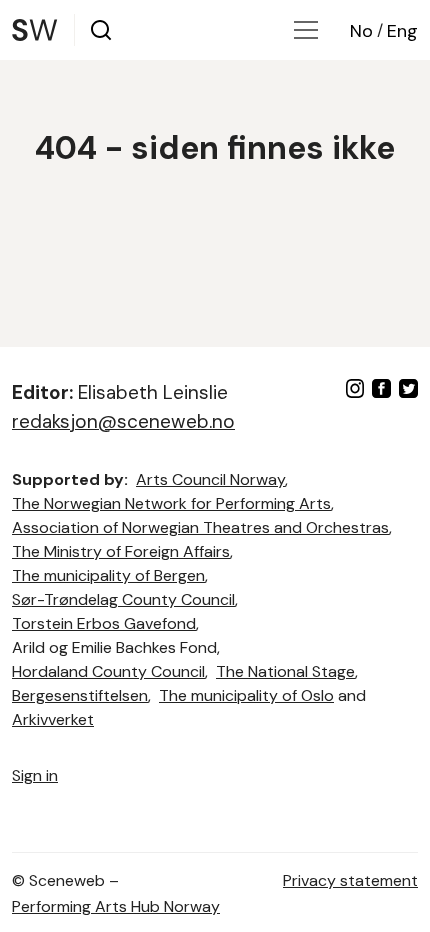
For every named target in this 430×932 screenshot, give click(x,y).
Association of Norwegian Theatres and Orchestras (200, 527)
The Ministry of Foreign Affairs (121, 551)
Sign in (35, 775)
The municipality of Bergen (108, 575)
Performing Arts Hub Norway (116, 906)
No (361, 31)
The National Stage (285, 671)
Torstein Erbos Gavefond (104, 623)
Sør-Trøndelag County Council (123, 599)
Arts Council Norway (210, 479)
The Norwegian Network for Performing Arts (171, 503)
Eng (402, 31)
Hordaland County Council (108, 671)
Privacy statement (350, 880)
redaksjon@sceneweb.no (123, 421)
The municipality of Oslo (246, 695)
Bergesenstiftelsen (80, 695)
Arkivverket (53, 719)
